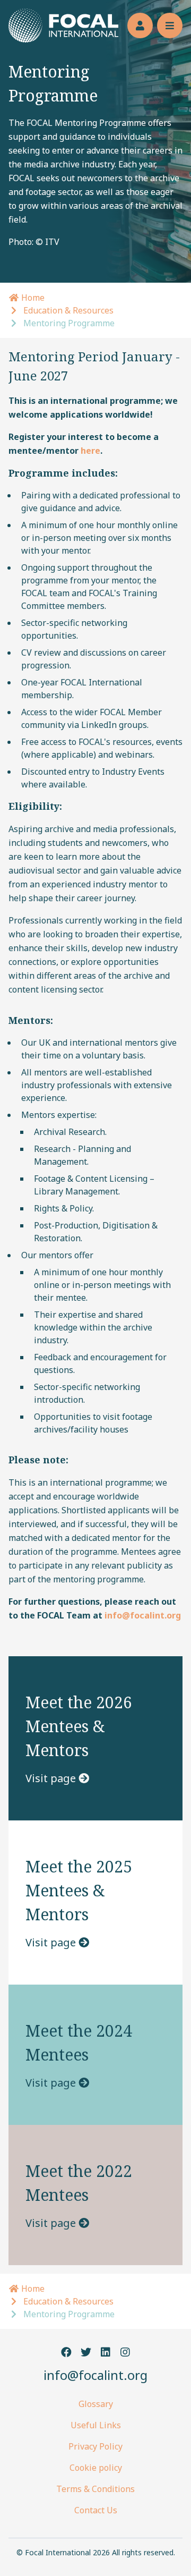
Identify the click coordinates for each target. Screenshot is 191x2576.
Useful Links (96, 2425)
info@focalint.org (95, 2375)
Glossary (96, 2404)
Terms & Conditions (95, 2489)
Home (32, 298)
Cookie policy (96, 2468)
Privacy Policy (95, 2446)
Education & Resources (68, 310)
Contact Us (96, 2510)
